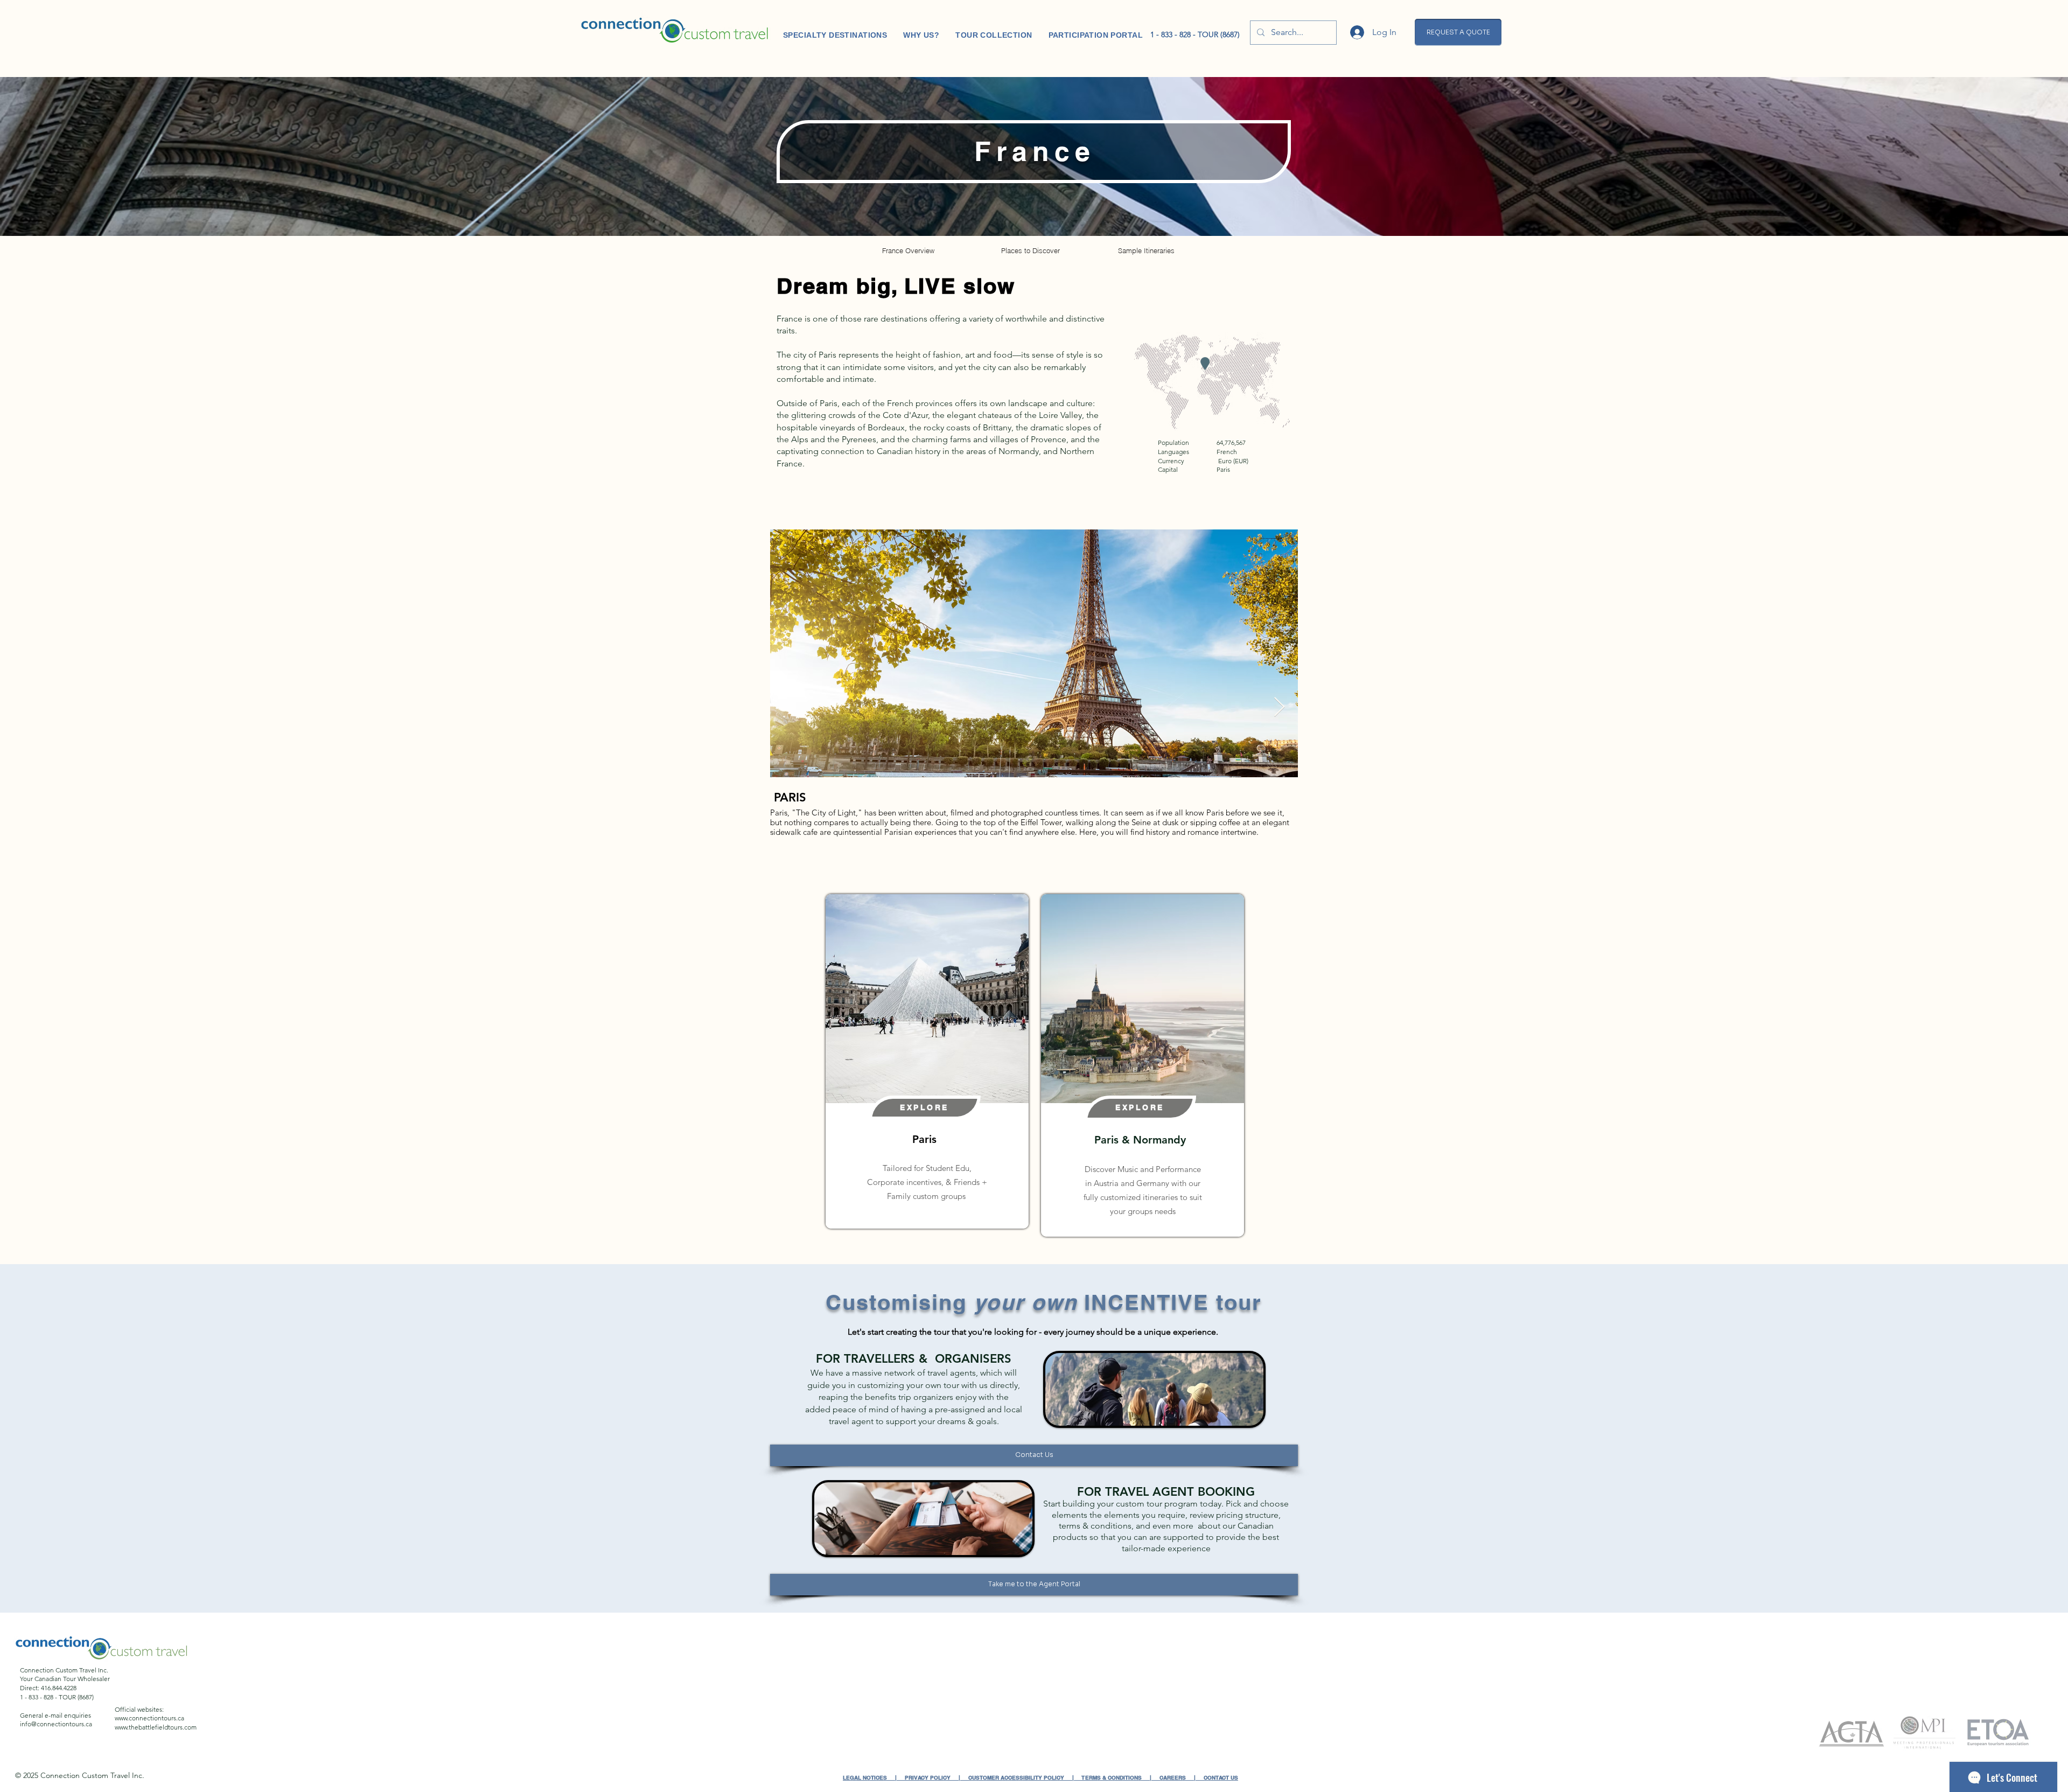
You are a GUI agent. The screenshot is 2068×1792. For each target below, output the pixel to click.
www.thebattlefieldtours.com (156, 1727)
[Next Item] (1279, 707)
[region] (927, 1061)
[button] (1458, 32)
